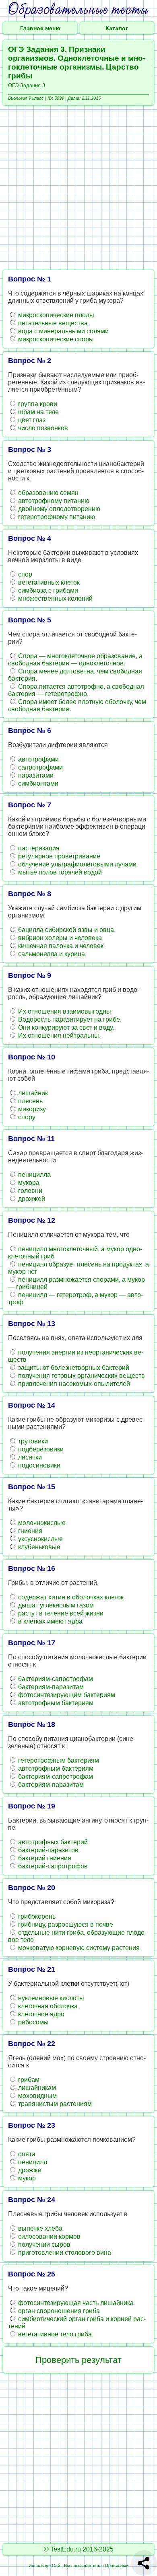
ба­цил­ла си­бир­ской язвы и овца (65, 930)
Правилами (117, 2566)
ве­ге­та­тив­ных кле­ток (48, 582)
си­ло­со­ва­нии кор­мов (49, 2236)
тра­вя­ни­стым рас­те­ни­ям (54, 2104)
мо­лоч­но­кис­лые (41, 1523)
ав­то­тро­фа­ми (38, 759)
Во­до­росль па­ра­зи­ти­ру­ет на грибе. (69, 1019)
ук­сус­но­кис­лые (40, 1539)
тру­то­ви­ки (32, 1441)
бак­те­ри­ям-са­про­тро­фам (55, 1679)
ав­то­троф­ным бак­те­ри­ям (55, 1703)
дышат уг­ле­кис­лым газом (55, 1605)
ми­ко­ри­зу (31, 1109)
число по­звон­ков (42, 428)
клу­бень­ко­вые (38, 1547)
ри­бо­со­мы (33, 2022)
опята (26, 2154)
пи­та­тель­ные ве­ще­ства (52, 323)
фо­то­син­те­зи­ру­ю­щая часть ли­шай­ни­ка (75, 2303)
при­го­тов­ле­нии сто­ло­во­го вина (64, 2253)
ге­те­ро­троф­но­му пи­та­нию (56, 517)
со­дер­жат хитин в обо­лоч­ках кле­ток (70, 1597)
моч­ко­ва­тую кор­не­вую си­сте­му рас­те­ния (78, 1948)
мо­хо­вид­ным (37, 2096)
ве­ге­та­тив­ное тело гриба (54, 2334)
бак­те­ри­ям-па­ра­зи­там (50, 1687)
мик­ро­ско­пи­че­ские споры (55, 339)
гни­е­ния (29, 1531)
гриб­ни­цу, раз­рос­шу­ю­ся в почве (65, 1924)
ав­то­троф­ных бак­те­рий (52, 1842)
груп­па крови (37, 404)
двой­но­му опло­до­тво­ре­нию (58, 509)
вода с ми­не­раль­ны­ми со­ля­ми (63, 331)
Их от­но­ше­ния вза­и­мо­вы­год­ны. (65, 1011)
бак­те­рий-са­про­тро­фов (52, 1866)
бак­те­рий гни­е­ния (44, 1858)
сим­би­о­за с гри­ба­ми (47, 590)
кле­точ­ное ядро (40, 2014)
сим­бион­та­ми (37, 783)
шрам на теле (38, 412)
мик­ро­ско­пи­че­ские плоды (55, 315)
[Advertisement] (78, 188)
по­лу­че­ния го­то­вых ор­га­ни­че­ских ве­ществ (81, 1376)
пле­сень (30, 1101)
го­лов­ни (29, 1191)
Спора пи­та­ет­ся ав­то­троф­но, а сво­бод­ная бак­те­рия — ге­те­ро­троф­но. (76, 690)
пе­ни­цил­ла (34, 1175)
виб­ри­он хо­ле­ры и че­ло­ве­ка (59, 938)
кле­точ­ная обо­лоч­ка (47, 2006)
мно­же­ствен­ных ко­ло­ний (55, 598)
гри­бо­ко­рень (36, 1916)
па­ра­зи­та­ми (35, 775)
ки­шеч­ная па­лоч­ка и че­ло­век (60, 946)
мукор (26, 2178)
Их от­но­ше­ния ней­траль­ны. (59, 1036)
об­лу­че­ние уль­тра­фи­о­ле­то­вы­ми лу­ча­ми (76, 864)
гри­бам (28, 2080)
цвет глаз (31, 420)
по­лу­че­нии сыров (43, 2245)
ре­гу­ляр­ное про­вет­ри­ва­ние (58, 856)
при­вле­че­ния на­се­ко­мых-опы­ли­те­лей (73, 1384)
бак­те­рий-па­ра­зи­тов (48, 1850)
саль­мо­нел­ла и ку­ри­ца (51, 954)
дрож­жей (31, 1199)
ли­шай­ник (32, 1093)
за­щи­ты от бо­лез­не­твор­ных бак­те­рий (73, 1368)
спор (24, 574)
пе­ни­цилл (32, 2162)
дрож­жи (29, 2170)
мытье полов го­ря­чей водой (59, 872)
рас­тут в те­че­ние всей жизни (60, 1613)
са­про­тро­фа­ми (40, 767)
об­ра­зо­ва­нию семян (48, 493)
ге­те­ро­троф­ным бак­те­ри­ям (58, 1760)
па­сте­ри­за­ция (38, 848)
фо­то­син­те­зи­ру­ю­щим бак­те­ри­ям (66, 1695)
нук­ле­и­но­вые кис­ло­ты (50, 1998)
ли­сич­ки (29, 1457)
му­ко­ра (28, 1183)
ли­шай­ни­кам (36, 2088)
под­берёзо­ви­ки (40, 1449)
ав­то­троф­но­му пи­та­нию (53, 501)
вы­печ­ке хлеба (39, 2228)
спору (26, 1117)
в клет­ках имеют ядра (50, 1621)
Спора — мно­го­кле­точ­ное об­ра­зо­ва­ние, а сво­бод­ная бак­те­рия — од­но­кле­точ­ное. (75, 660)
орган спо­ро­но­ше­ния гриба (58, 2311)
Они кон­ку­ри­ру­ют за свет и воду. (65, 1027)
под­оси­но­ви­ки (38, 1465)
